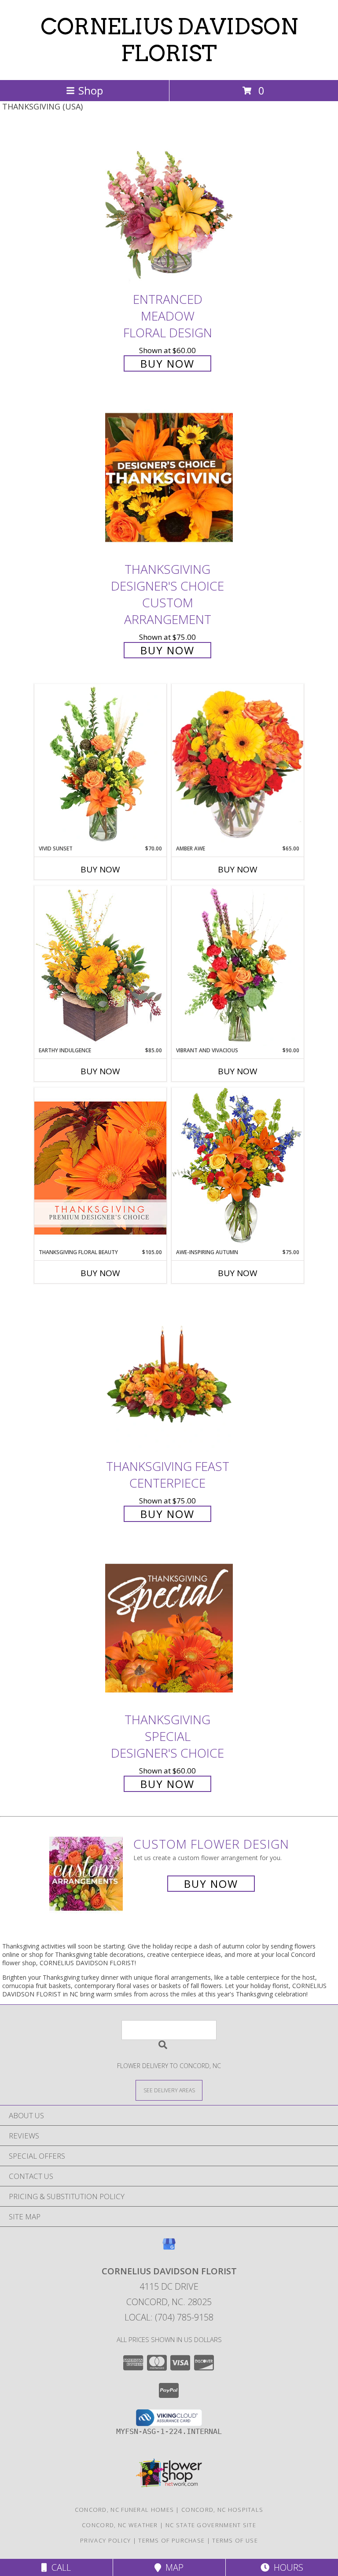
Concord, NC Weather (120, 2525)
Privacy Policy (105, 2540)
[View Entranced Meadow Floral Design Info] (169, 207)
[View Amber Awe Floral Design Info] (238, 764)
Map (172, 2567)
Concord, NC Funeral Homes (125, 2510)
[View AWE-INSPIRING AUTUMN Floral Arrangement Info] (238, 1168)
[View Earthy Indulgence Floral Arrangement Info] (100, 966)
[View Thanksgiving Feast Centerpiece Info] (169, 1374)
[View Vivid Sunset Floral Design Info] (100, 764)
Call (59, 2567)
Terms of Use (235, 2540)
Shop (91, 90)
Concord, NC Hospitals (222, 2510)
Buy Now (167, 363)
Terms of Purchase (171, 2540)
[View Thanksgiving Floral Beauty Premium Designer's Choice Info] (100, 1168)
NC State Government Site (211, 2525)
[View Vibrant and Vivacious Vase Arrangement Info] (238, 966)
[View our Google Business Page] (169, 2248)
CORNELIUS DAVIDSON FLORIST (169, 40)
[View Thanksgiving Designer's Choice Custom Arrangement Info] (169, 478)
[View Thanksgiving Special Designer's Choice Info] (169, 1628)
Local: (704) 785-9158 (169, 2317)
